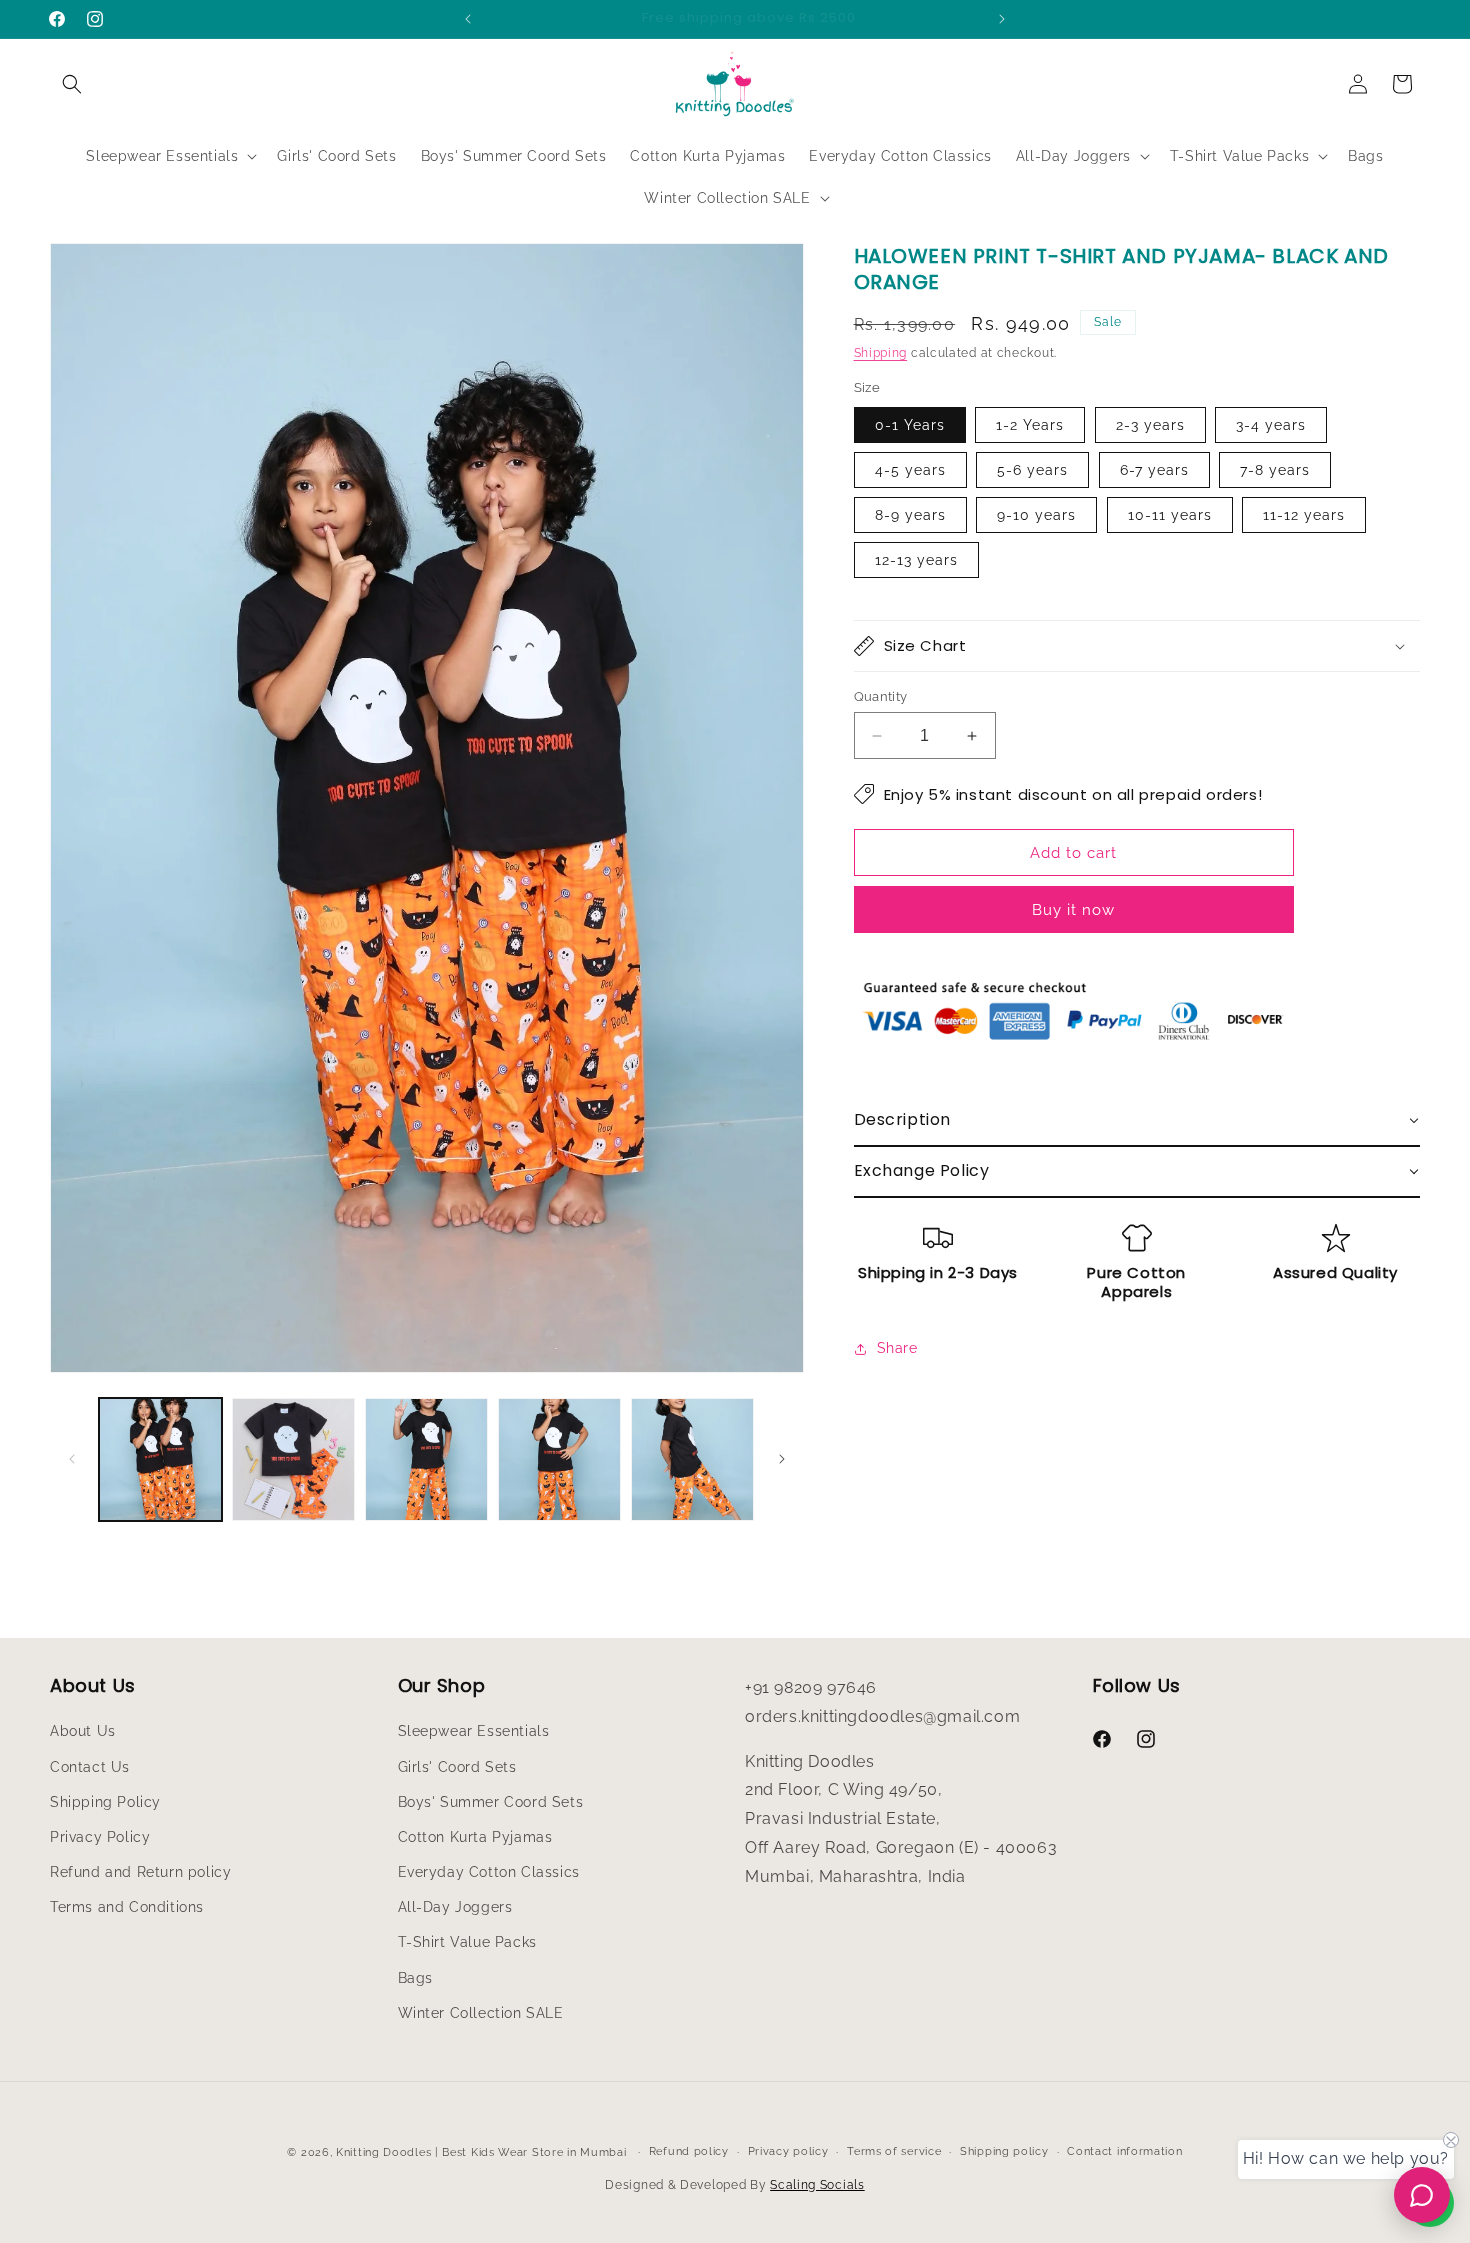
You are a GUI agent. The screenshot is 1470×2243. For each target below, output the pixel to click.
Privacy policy (788, 2151)
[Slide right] (782, 1459)
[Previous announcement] (468, 19)
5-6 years (1032, 470)
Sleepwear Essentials (474, 1731)
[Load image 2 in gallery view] (293, 1459)
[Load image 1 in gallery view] (160, 1459)
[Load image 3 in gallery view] (426, 1459)
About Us (83, 1731)
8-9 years (910, 515)
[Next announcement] (1002, 19)
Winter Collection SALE (481, 2013)
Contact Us (90, 1767)
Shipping (881, 353)
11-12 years (1304, 515)
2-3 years (1150, 425)
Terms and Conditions (127, 1907)
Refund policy (689, 2151)
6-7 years (1154, 470)
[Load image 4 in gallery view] (559, 1459)
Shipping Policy (105, 1802)
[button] (72, 84)
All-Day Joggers (455, 1907)
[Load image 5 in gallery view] (692, 1459)
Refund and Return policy (140, 1872)
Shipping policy (1004, 2151)
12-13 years (916, 560)
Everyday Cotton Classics (489, 1872)
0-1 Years (910, 425)
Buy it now (1073, 910)
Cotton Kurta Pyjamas (475, 1837)
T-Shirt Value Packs (467, 1942)
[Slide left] (72, 1459)
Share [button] (897, 1348)
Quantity (881, 696)
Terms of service (894, 2151)
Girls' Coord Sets (457, 1767)
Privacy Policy (100, 1837)
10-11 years (1170, 515)
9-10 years (1036, 515)
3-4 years (1271, 425)
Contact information (1124, 2151)
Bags (415, 1978)
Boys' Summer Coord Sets (491, 1802)
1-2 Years (1030, 425)
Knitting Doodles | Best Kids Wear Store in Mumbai (481, 2152)
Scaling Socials (817, 2185)
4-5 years (910, 470)
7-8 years (1275, 470)
